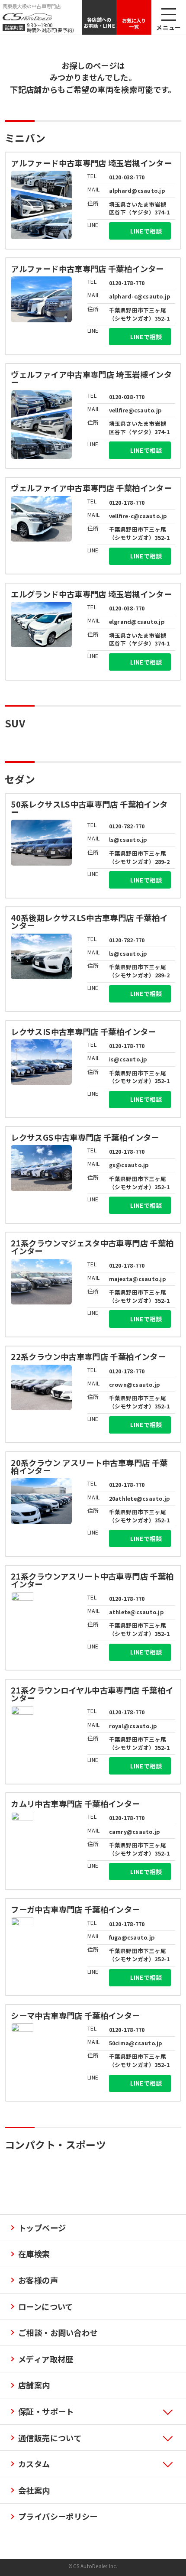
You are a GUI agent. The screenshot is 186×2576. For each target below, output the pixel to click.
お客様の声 (38, 2280)
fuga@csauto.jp (132, 1937)
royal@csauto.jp (133, 1726)
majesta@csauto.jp (137, 1279)
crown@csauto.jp (135, 1384)
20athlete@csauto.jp (139, 1498)
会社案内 (34, 2490)
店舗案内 (34, 2385)
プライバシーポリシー (58, 2516)
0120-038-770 (127, 177)
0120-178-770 (127, 283)
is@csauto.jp (128, 1059)
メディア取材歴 (46, 2359)
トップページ (42, 2228)
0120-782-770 (127, 826)
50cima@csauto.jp (136, 2043)
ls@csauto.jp (128, 839)
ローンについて (46, 2307)
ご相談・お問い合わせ (58, 2333)
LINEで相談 (146, 231)
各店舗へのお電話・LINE (99, 23)
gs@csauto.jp (129, 1165)
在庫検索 (34, 2254)
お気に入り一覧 (134, 23)
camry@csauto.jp (135, 1831)
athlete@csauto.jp (136, 1612)
